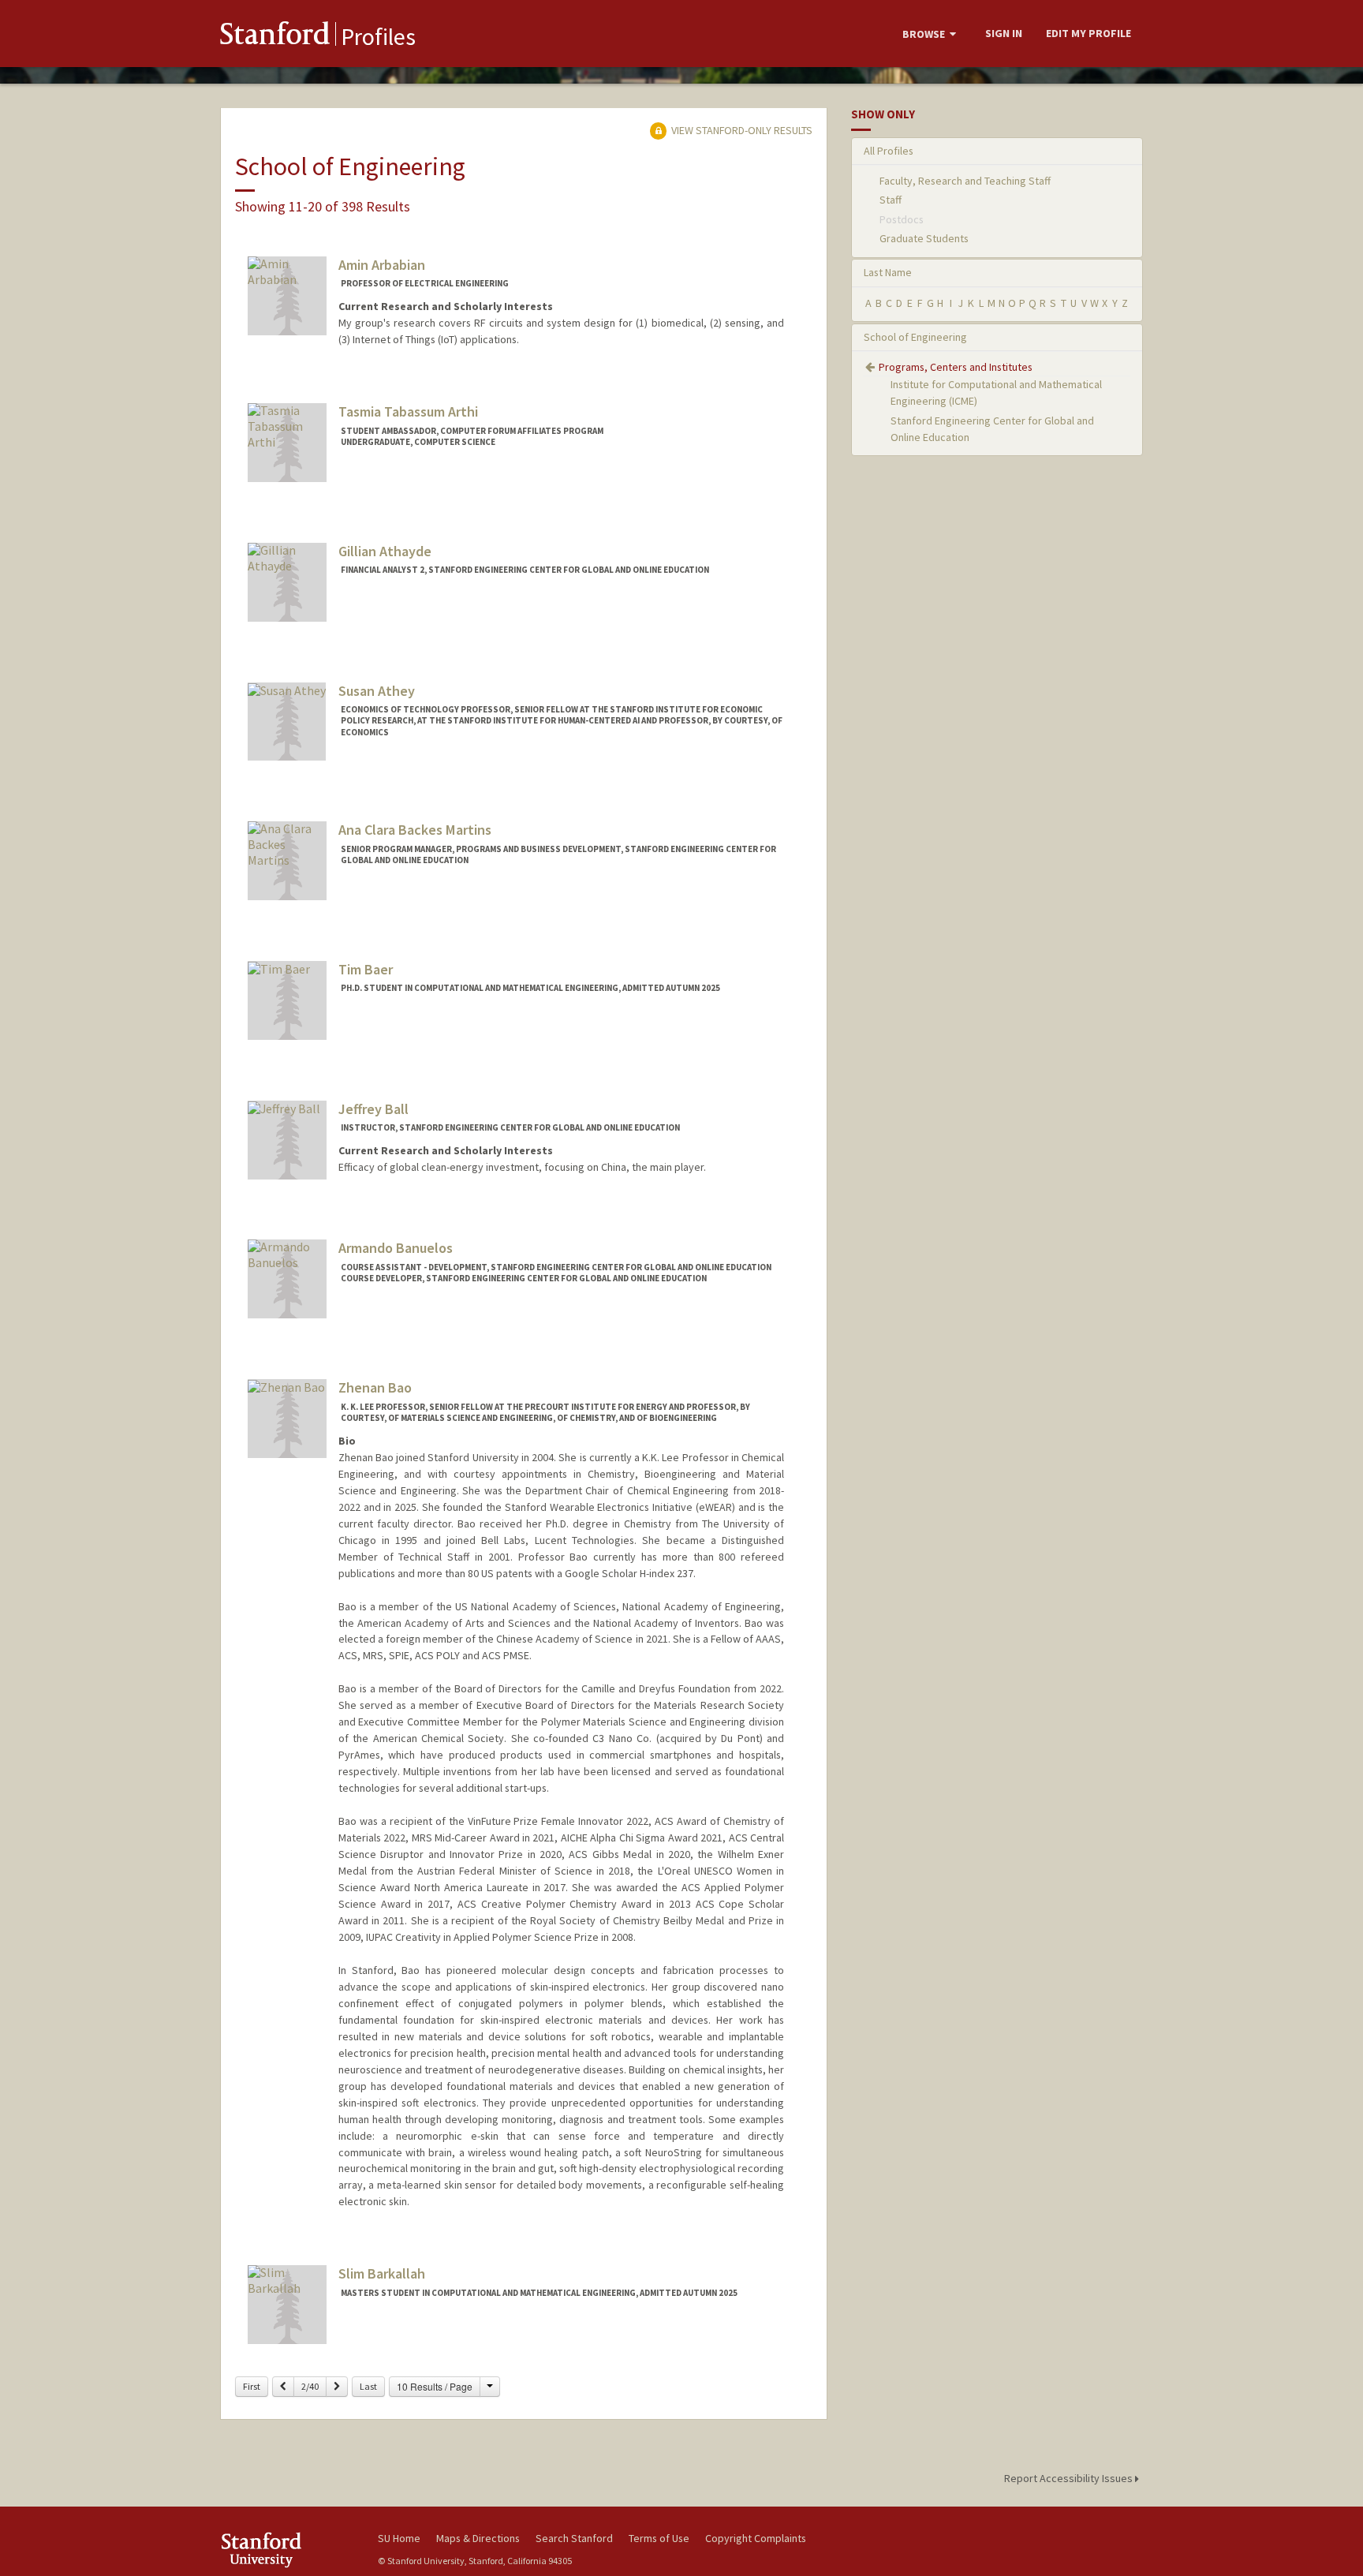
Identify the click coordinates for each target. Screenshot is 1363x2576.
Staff (891, 200)
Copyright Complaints (756, 2538)
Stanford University (287, 2550)
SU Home (399, 2538)
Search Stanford (574, 2538)
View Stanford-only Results (741, 130)
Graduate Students (924, 238)
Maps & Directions (478, 2538)
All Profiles (889, 151)
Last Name (888, 272)
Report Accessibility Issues (1070, 2478)
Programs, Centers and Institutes (956, 367)
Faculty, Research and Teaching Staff (965, 181)
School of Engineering (915, 337)
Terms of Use (659, 2538)
